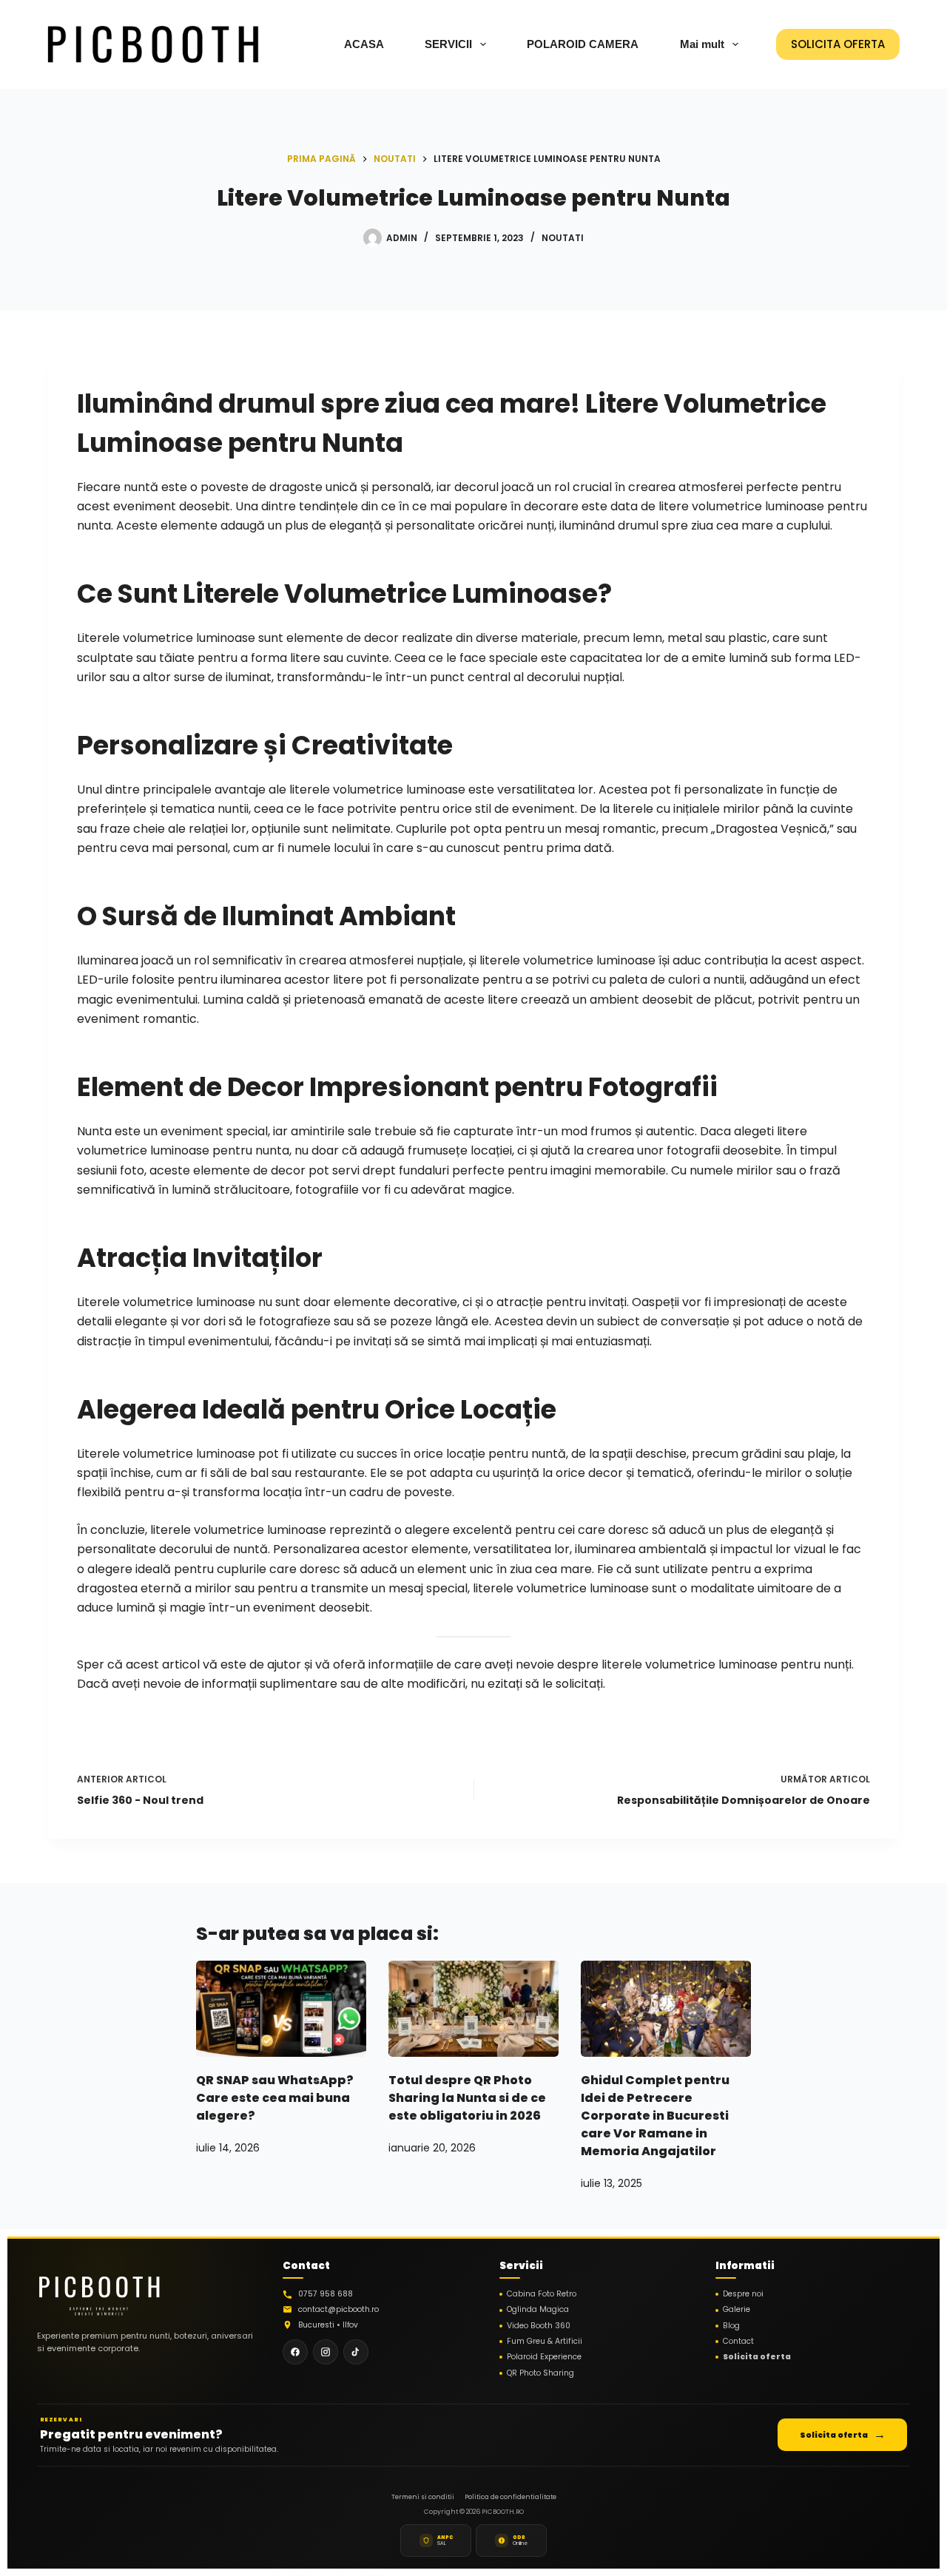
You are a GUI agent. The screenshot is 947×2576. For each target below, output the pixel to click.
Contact (738, 2342)
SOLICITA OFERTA (838, 44)
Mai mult (702, 44)
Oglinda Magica (538, 2310)
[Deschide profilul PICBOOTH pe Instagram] (326, 2352)
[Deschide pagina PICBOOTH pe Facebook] (295, 2352)
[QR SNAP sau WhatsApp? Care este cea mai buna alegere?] (281, 2008)
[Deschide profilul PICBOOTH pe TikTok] (356, 2352)
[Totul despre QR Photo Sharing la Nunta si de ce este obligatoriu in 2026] (473, 2008)
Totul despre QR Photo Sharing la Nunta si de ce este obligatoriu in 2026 (467, 2098)
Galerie (737, 2310)
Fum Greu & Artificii (545, 2342)
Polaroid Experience (544, 2357)
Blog (731, 2326)
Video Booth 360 (539, 2326)
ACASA (364, 44)
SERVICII (448, 44)
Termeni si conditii (423, 2497)
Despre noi (743, 2294)
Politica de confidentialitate (510, 2497)
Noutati (563, 238)
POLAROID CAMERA (583, 44)
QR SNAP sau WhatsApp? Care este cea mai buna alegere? (275, 2098)
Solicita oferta (757, 2357)
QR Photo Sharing (540, 2373)
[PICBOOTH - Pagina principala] (99, 2291)
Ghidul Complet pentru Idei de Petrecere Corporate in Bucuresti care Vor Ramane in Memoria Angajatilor (655, 2116)
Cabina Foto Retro (542, 2294)
